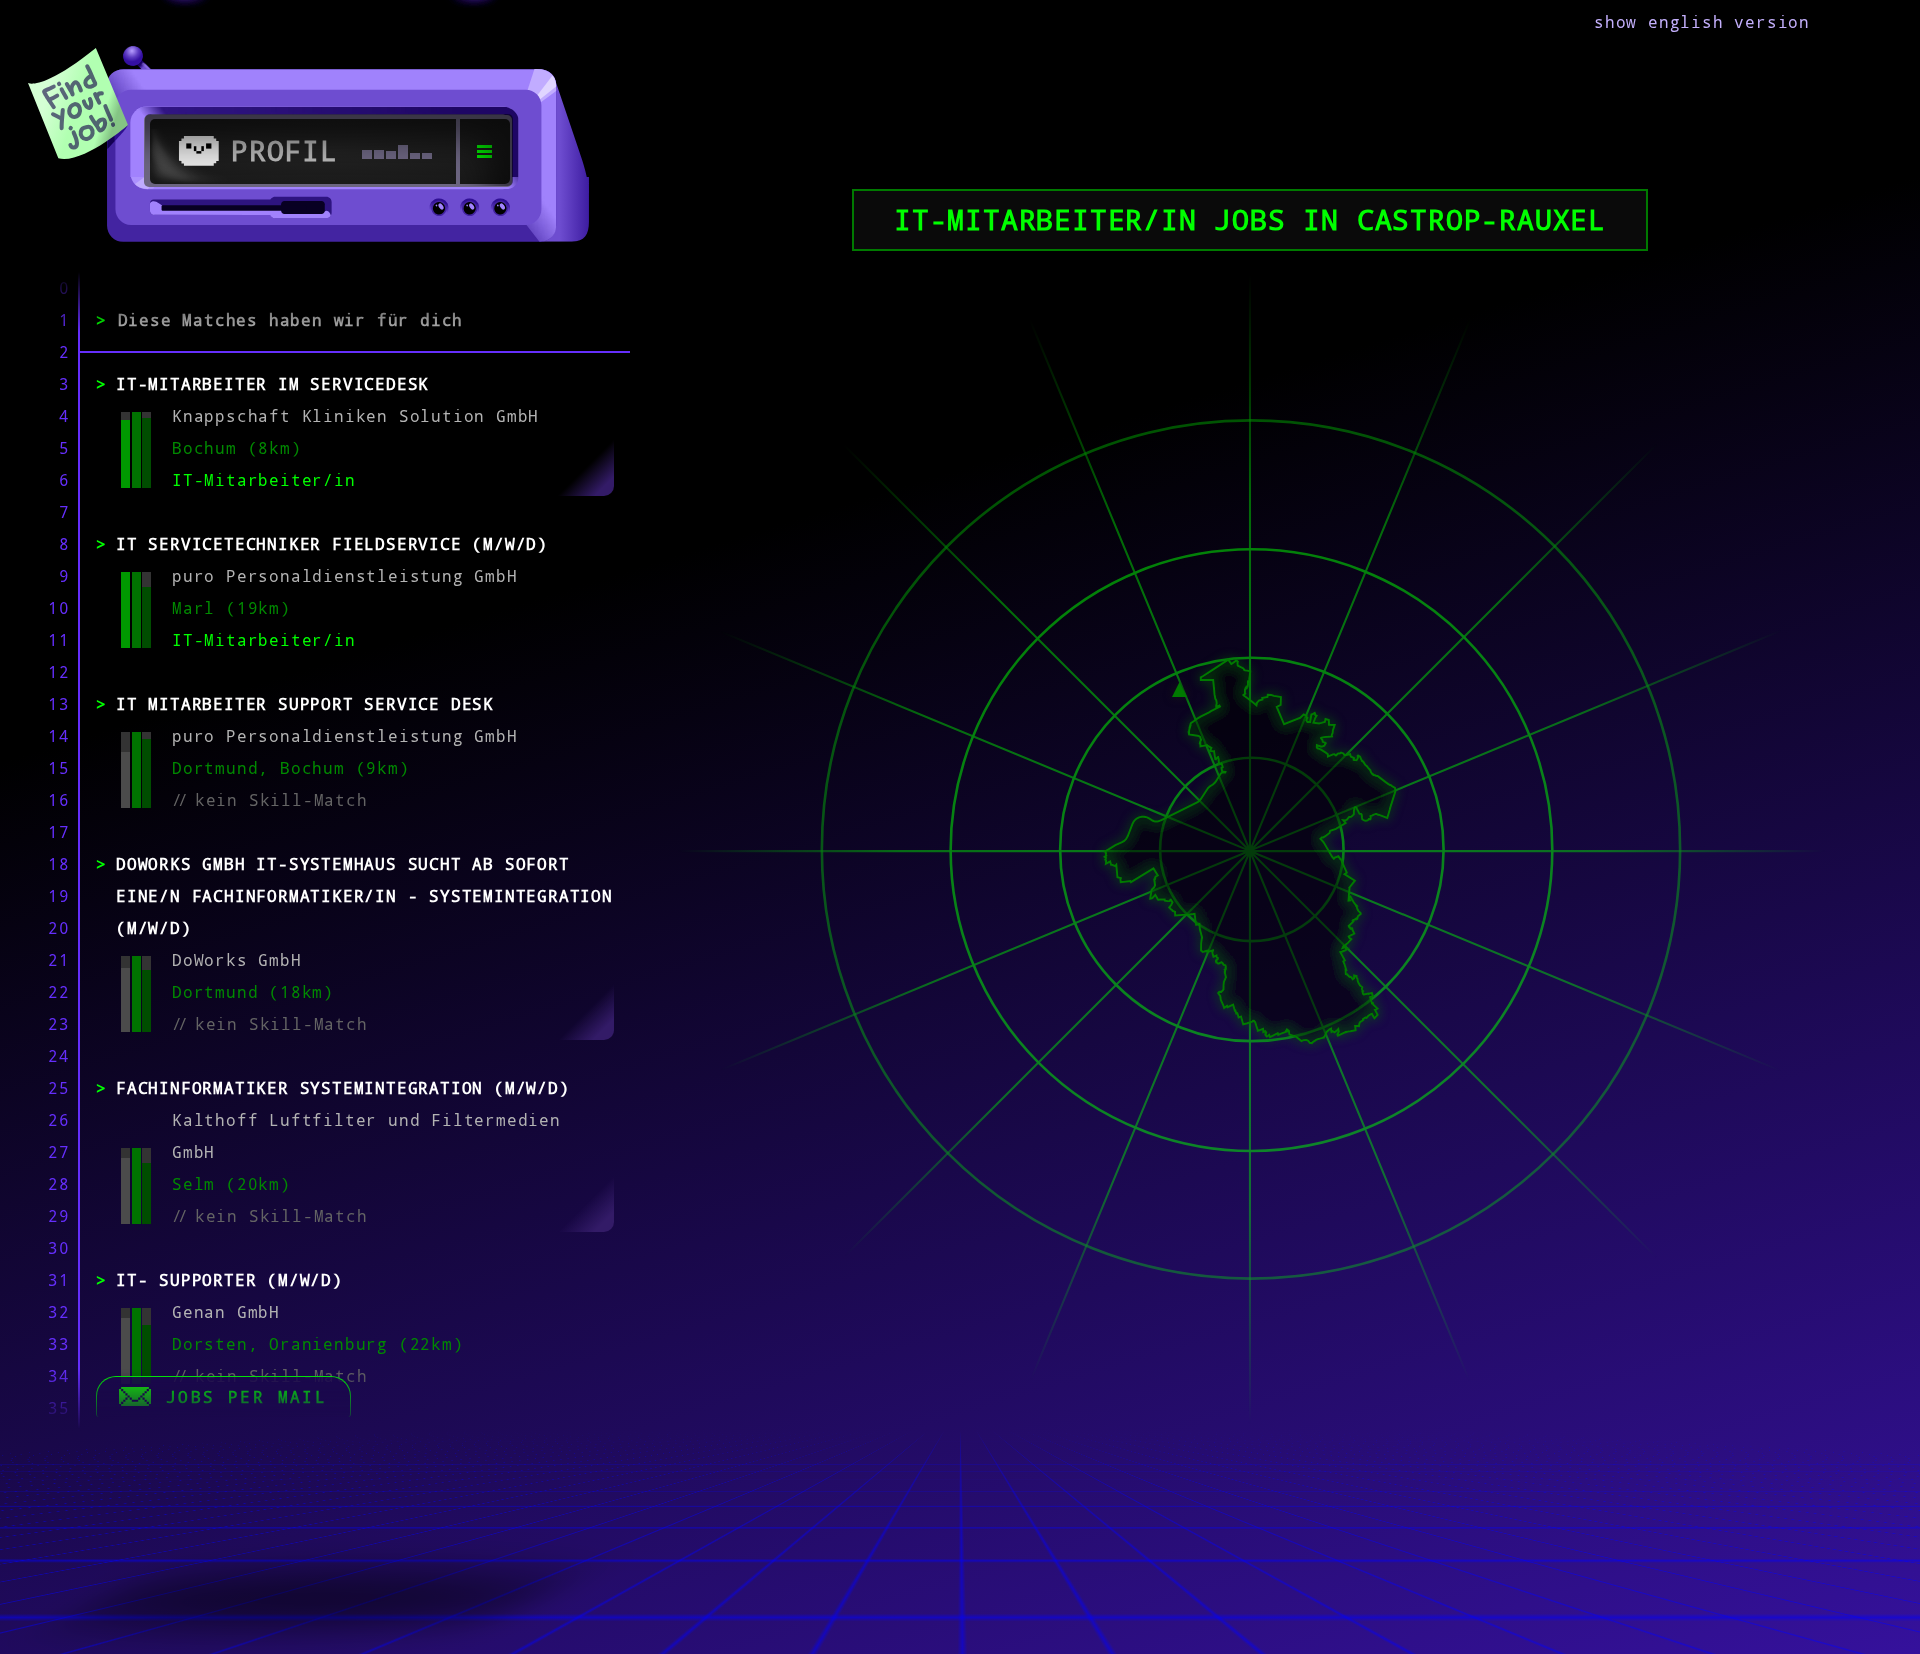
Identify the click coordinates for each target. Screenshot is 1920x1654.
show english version (1702, 22)
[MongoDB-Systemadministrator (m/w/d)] (1179, 687)
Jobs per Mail (246, 1397)
